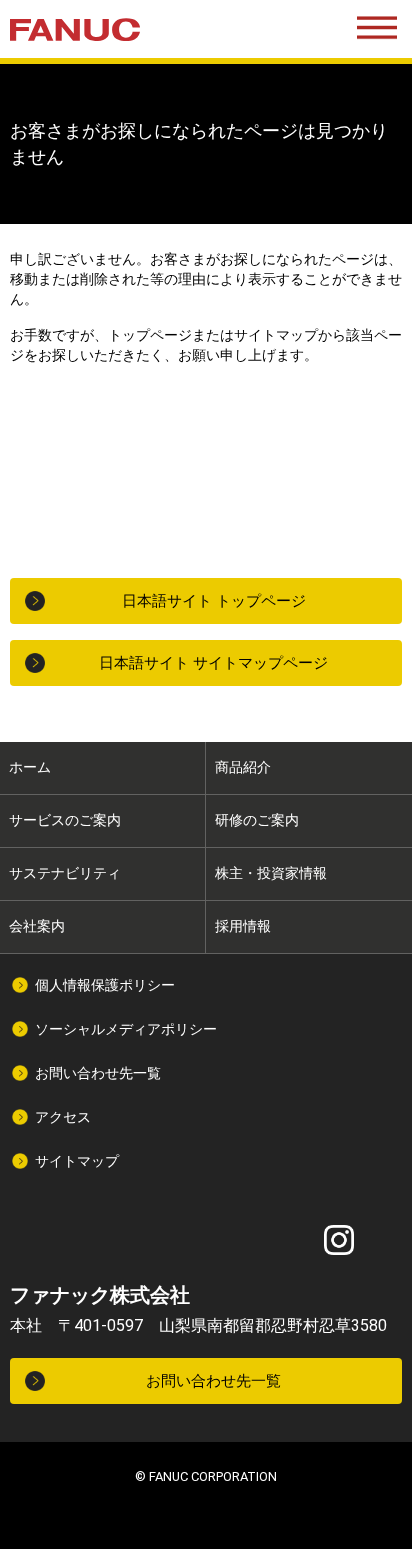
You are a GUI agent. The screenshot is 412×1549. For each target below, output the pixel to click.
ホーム (30, 767)
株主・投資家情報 (271, 873)
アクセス (63, 1117)
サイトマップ (77, 1161)
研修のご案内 (257, 820)
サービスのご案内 (65, 820)
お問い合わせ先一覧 (98, 1073)
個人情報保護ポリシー (105, 985)
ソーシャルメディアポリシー (126, 1029)
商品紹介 (243, 767)
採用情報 (243, 926)
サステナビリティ (65, 873)
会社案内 (37, 926)
